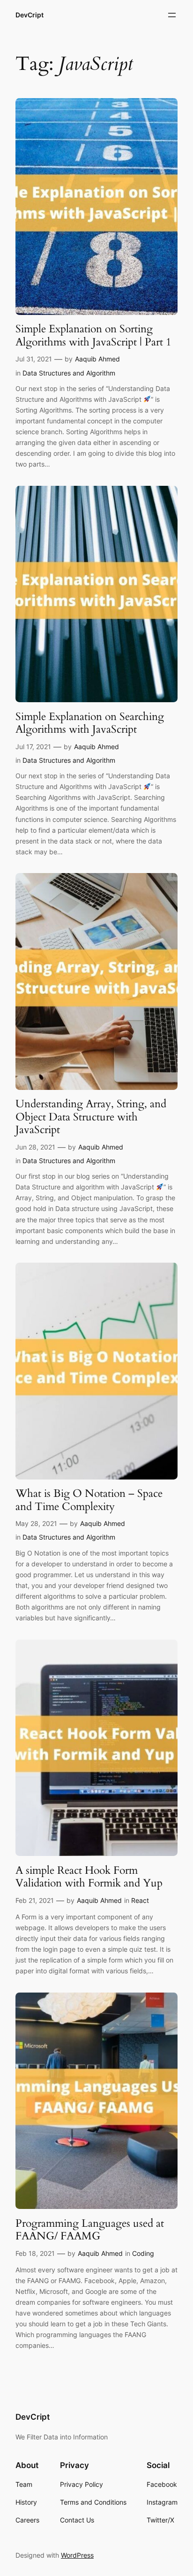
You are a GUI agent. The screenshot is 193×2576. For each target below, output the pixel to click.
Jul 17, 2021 (33, 747)
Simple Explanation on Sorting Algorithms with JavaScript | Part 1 (93, 335)
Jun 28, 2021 (35, 1147)
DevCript (30, 15)
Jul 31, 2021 (34, 359)
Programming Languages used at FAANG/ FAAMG (90, 2230)
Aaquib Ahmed (97, 359)
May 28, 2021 (36, 1523)
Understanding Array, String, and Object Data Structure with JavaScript (91, 1117)
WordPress (77, 2555)
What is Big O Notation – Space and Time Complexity (89, 1500)
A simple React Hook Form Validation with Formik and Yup (89, 1877)
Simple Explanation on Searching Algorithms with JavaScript (90, 723)
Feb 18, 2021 (35, 2253)
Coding (143, 2253)
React (140, 1900)
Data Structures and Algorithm (69, 373)
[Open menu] (172, 15)
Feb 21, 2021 (35, 1900)
